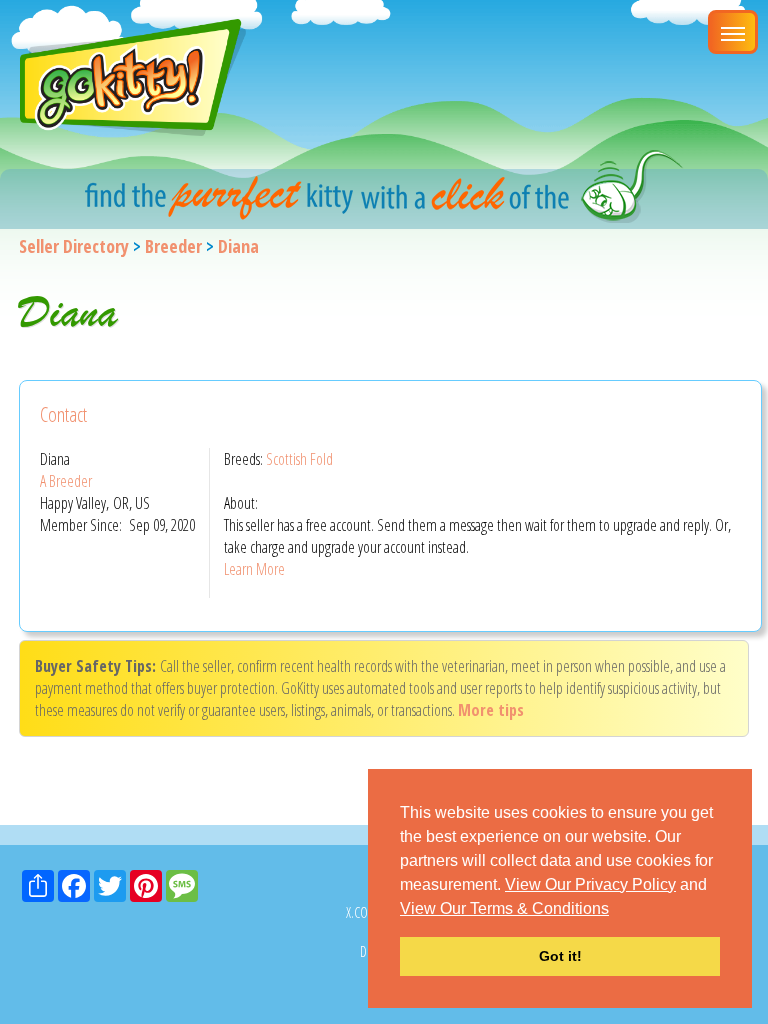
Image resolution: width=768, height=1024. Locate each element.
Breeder (173, 246)
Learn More (254, 569)
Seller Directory (74, 246)
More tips (491, 710)
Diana (238, 246)
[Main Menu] (733, 32)
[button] (616, 910)
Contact (63, 414)
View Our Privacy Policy (590, 884)
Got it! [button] (560, 956)
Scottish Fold (299, 459)
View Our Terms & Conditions (504, 908)
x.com (362, 912)
